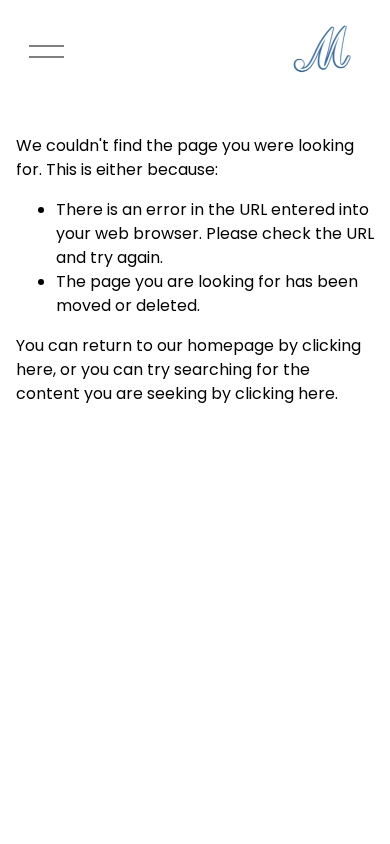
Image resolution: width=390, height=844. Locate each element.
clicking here (285, 393)
